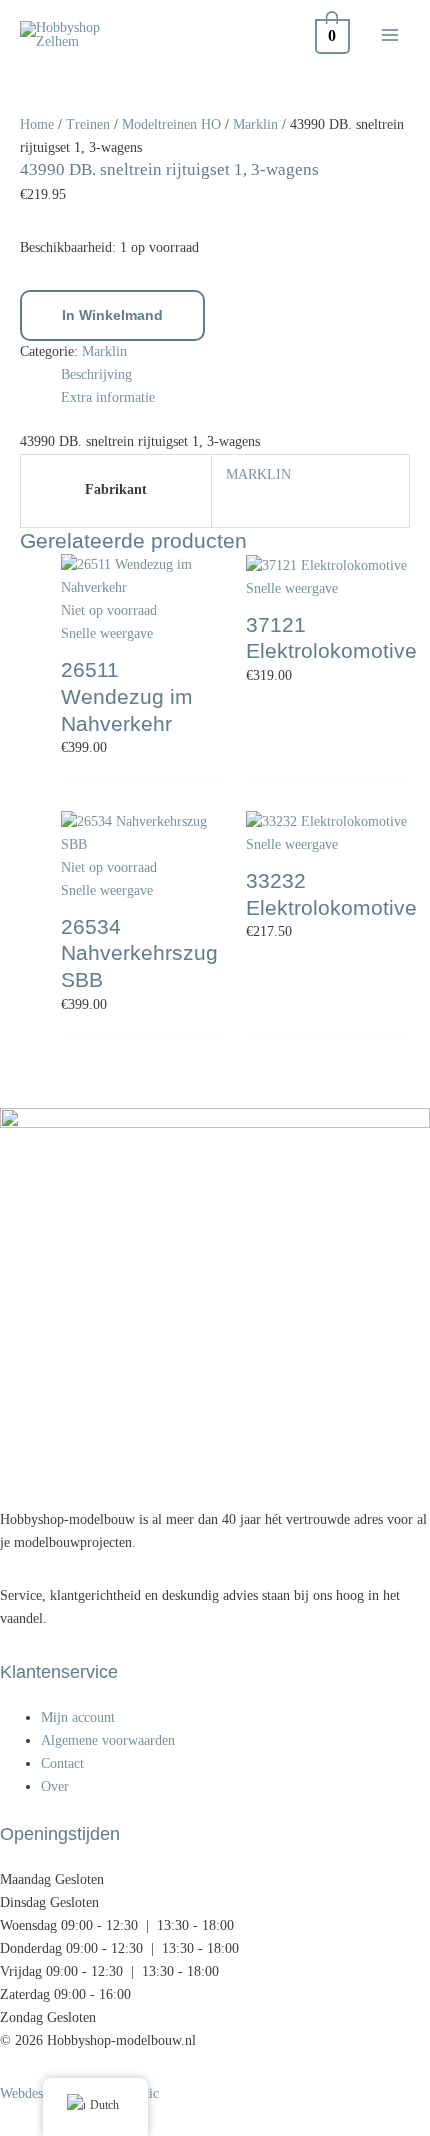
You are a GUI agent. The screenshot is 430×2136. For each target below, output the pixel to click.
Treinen (88, 124)
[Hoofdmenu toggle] (390, 35)
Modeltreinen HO (171, 124)
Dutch (104, 2105)
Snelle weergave (107, 633)
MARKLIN (258, 474)
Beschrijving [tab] (96, 374)
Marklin (255, 124)
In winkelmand (112, 315)
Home (37, 124)
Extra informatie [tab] (108, 397)
